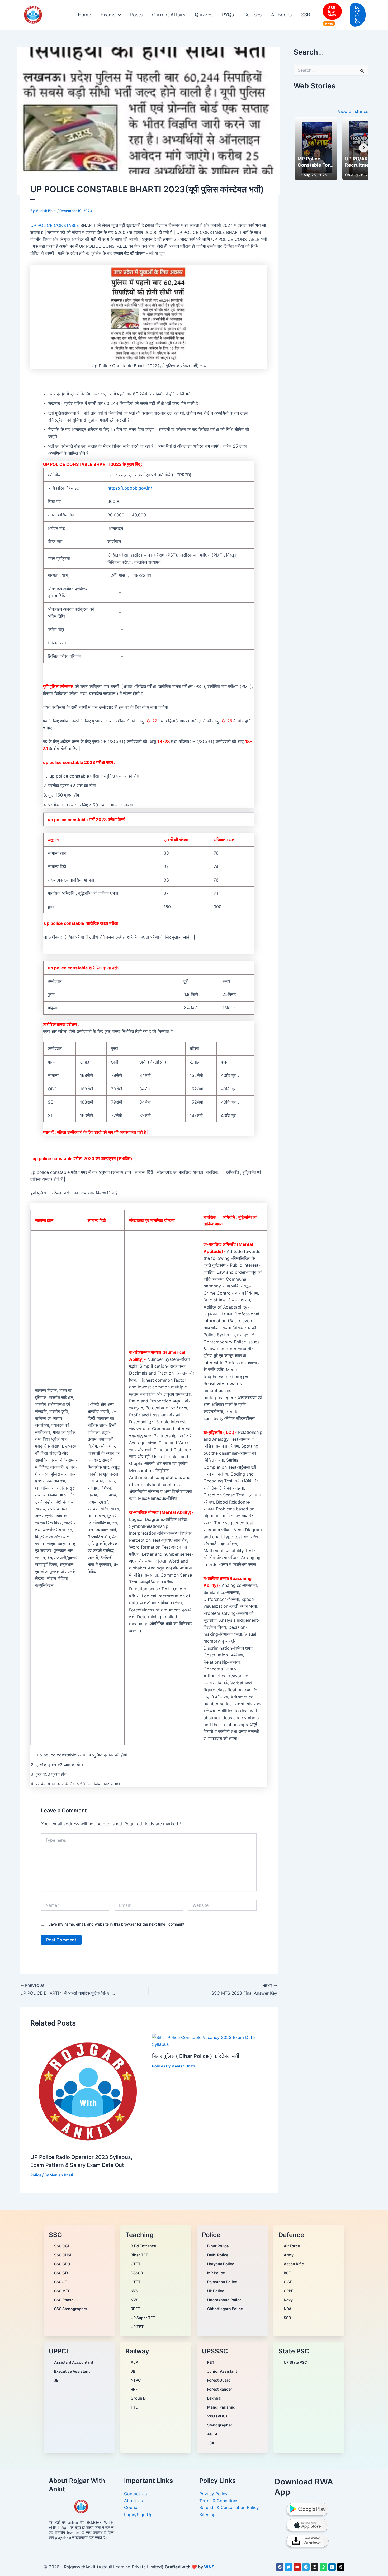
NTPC (136, 2380)
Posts (136, 15)
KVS (134, 2291)
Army (289, 2255)
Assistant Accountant (74, 2362)
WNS (209, 2567)
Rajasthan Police (222, 2282)
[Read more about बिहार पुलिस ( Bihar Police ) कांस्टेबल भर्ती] (210, 2041)
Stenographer (220, 2425)
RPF (134, 2389)
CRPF (288, 2291)
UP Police (216, 2291)
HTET (136, 2282)
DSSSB (137, 2273)
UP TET (137, 2327)
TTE (134, 2407)
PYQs (228, 15)
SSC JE (60, 2282)
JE (56, 2380)
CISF (288, 2282)
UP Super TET (143, 2318)
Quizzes (204, 15)
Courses (252, 15)
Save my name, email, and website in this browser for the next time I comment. (117, 1924)
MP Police (216, 2273)
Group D (138, 2398)
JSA (211, 2443)
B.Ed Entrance (143, 2246)
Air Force (292, 2246)
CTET (136, 2264)
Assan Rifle (294, 2264)
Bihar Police (218, 2246)
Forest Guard (219, 2380)
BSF (287, 2273)
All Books (281, 15)
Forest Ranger (220, 2389)
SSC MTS (62, 2291)
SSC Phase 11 (66, 2300)
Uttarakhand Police (224, 2300)
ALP (134, 2362)
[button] (118, 15)
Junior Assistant (222, 2371)
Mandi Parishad (221, 2407)
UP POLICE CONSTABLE (55, 225)
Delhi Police (218, 2255)
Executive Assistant (72, 2371)
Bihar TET (139, 2255)
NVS (134, 2300)
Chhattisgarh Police (225, 2309)
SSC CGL (62, 2246)
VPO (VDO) (217, 2416)
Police (36, 2175)
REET (135, 2309)
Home (84, 15)
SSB (306, 15)
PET (211, 2362)
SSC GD (61, 2273)
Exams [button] (108, 15)
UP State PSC (295, 2362)
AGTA (212, 2434)
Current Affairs (169, 15)
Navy (288, 2300)
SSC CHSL (63, 2255)
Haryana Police (221, 2264)
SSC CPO (62, 2264)
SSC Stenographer (71, 2309)
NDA (288, 2309)
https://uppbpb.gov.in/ (130, 488)
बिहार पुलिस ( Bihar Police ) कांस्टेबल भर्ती (196, 2056)
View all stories (353, 111)
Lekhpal (214, 2398)
